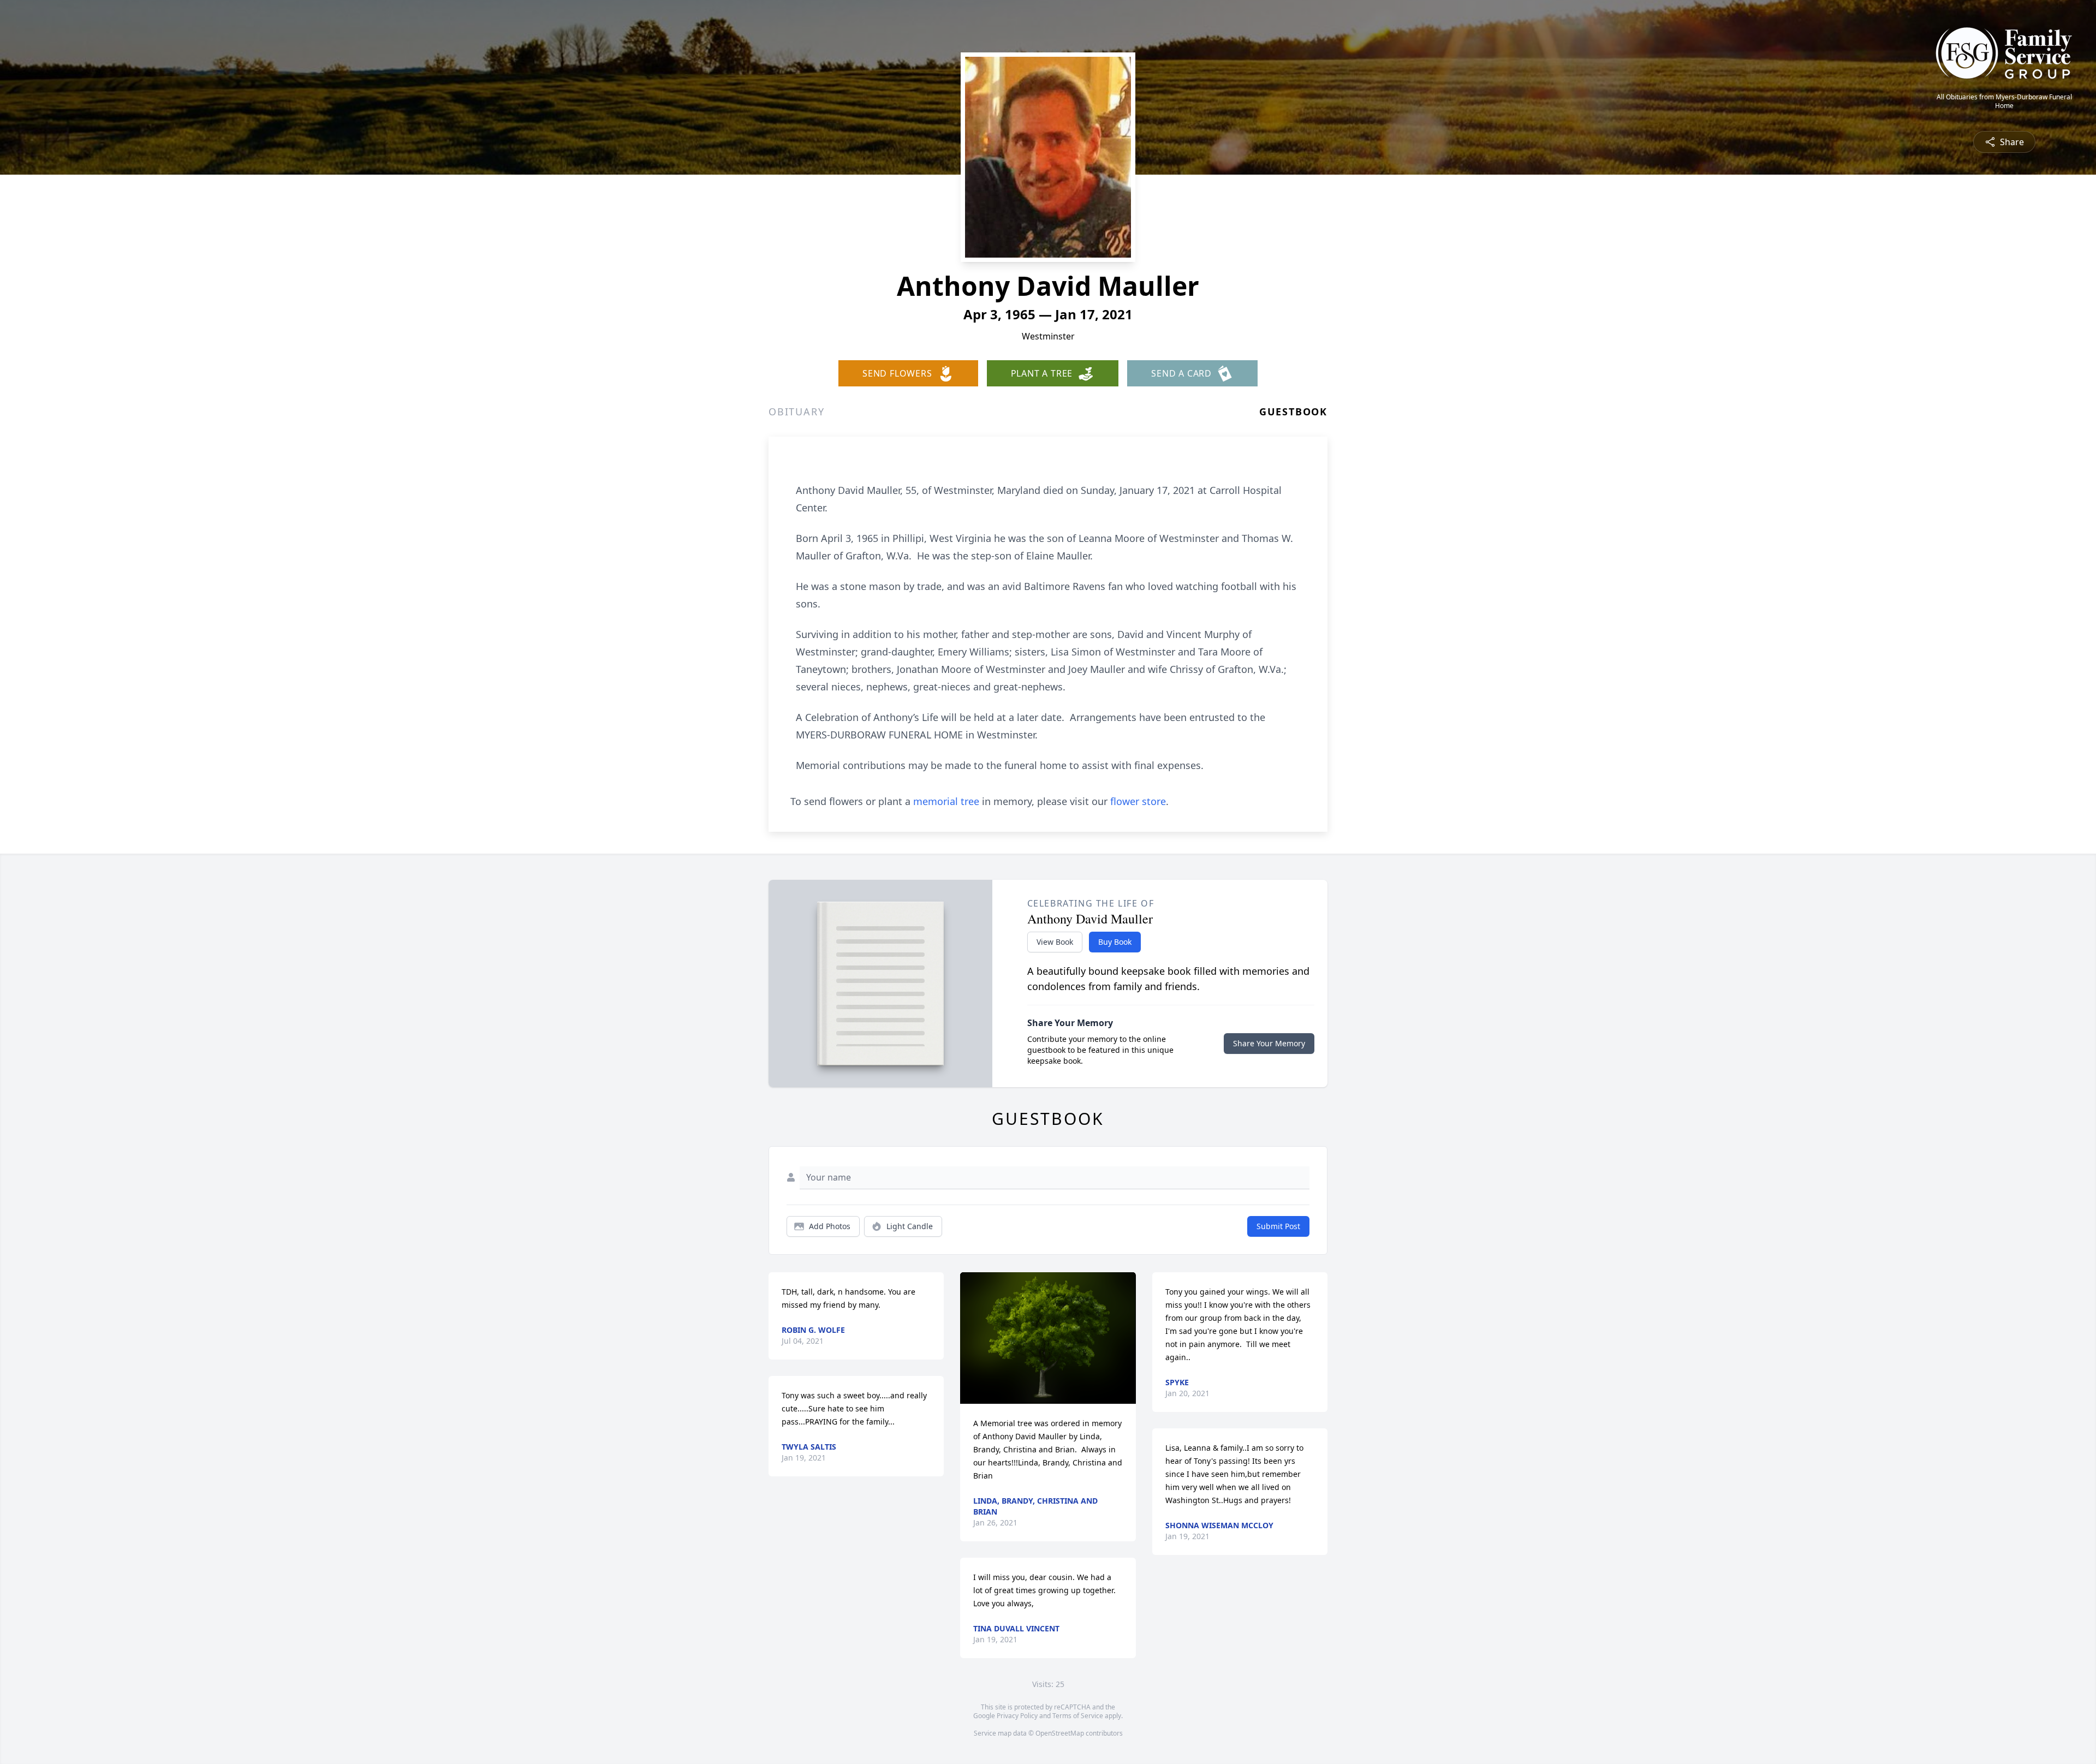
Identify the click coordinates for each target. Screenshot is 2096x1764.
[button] (1048, 1338)
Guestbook (1293, 412)
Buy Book (1115, 942)
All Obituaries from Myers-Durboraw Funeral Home (2004, 102)
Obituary (796, 412)
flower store (1138, 801)
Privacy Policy (1017, 1716)
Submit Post (1278, 1226)
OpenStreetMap (1060, 1733)
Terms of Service (1078, 1716)
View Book (1055, 942)
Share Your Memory (1269, 1043)
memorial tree (946, 801)
